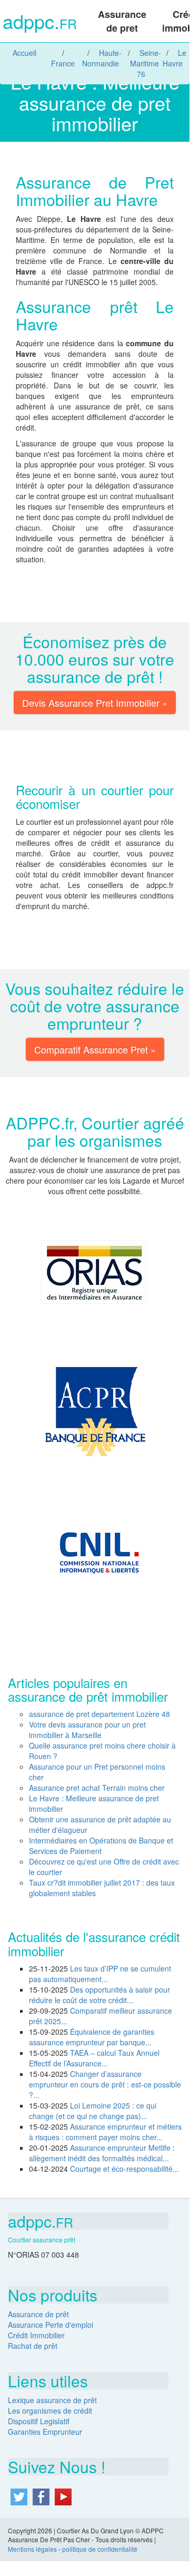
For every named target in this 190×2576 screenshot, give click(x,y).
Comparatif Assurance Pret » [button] (95, 1049)
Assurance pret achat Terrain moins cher (97, 1788)
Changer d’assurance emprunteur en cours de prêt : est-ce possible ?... (105, 2084)
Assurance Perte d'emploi (51, 2325)
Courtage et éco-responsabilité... (124, 2169)
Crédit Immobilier (36, 2335)
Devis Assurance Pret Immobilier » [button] (95, 702)
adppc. (40, 22)
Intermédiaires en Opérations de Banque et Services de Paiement (101, 1846)
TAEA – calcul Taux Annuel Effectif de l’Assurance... (94, 2058)
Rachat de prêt (33, 2346)
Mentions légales (32, 2549)
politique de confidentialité (100, 2549)
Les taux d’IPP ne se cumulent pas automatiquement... (100, 1974)
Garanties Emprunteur (45, 2432)
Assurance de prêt (38, 2314)
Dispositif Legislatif (39, 2421)
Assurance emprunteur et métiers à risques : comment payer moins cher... (105, 2132)
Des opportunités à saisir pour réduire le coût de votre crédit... (99, 1995)
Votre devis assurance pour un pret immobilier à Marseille (87, 1730)
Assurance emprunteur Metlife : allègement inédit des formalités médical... (102, 2153)
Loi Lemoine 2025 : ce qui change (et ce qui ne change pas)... (93, 2111)
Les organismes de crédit (50, 2411)
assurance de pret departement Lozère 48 (99, 1714)
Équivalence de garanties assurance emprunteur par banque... (92, 2037)
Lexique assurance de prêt (52, 2400)
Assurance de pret (122, 21)
